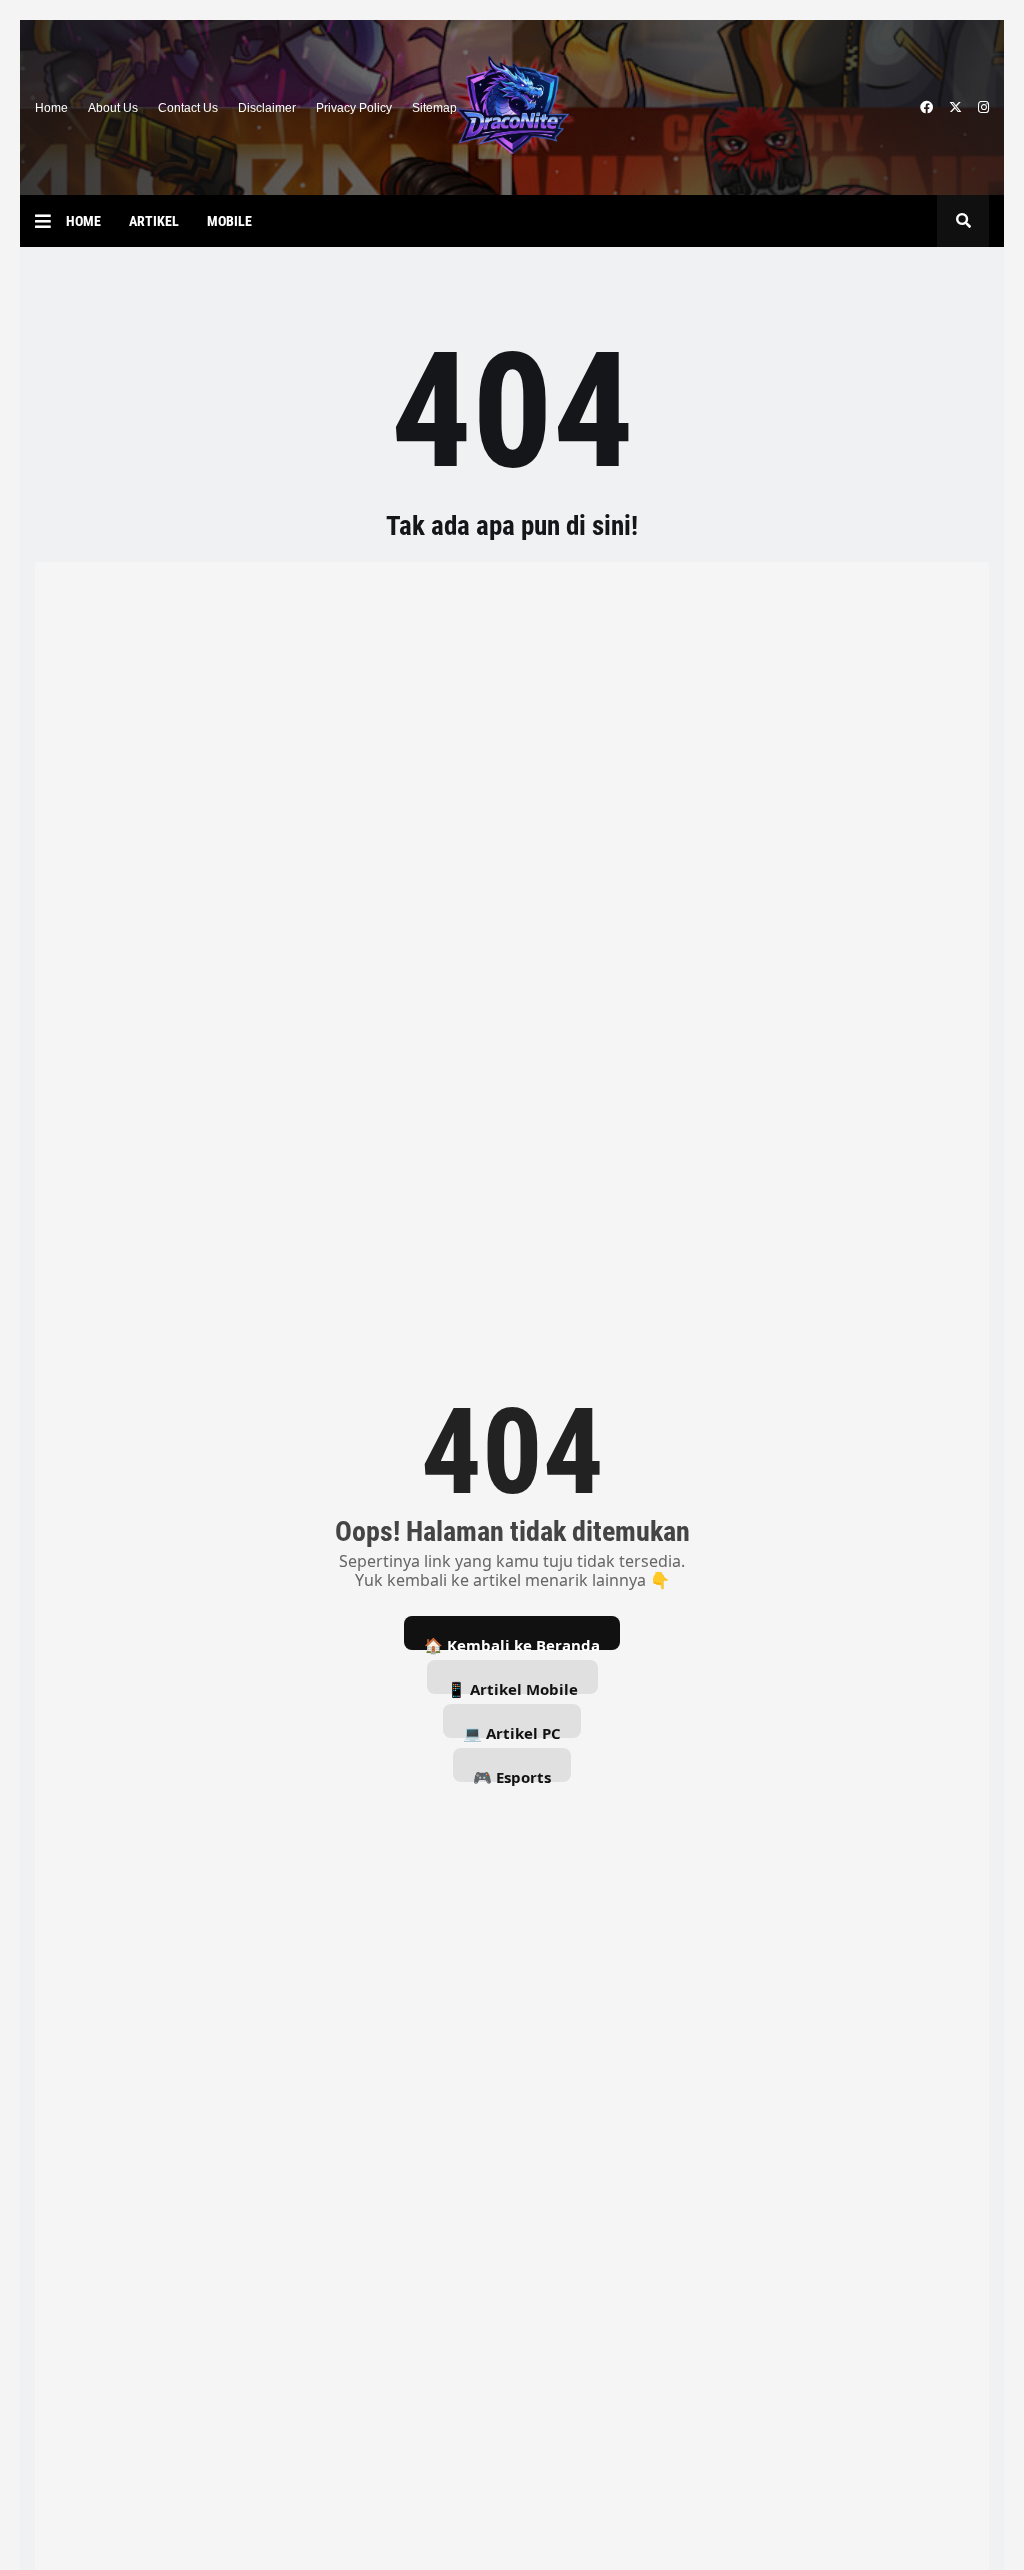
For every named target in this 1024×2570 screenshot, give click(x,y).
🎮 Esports (512, 1774)
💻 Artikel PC (512, 1730)
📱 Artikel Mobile (512, 1686)
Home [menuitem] (83, 221)
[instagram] (983, 108)
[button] (50, 221)
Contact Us (188, 108)
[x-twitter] (955, 108)
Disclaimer (267, 108)
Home (51, 108)
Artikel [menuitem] (154, 221)
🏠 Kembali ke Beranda (512, 1642)
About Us (113, 108)
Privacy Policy (354, 108)
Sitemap (434, 108)
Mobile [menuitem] (229, 221)
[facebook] (926, 108)
